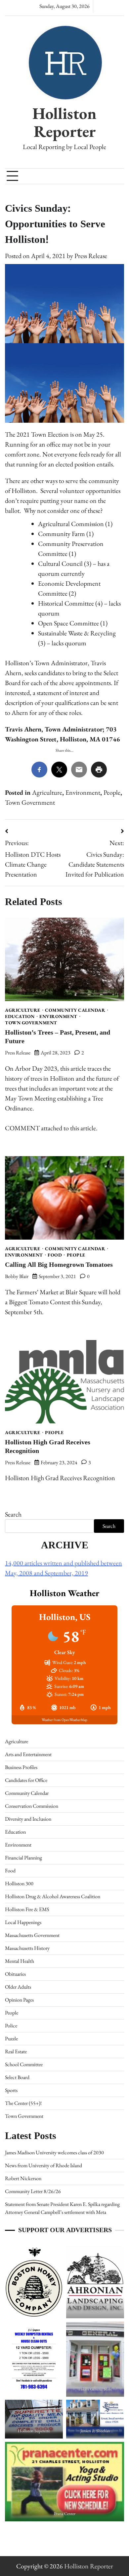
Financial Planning (23, 1858)
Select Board (17, 2077)
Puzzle (11, 2039)
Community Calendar (75, 1010)
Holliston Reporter (64, 122)
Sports (11, 2090)
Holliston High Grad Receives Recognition (48, 1447)
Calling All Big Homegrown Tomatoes (59, 1265)
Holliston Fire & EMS (27, 1909)
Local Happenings (23, 1922)
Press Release (91, 256)
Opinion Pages (19, 2000)
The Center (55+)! (23, 2103)
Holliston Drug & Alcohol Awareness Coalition (53, 1896)
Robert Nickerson (23, 2178)
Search (13, 1514)
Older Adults (18, 1987)
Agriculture (47, 792)
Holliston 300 (19, 1883)
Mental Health (20, 1961)
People (112, 792)
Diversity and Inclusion (28, 1819)
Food (55, 1255)
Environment (83, 792)
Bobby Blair (17, 1276)
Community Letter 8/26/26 (33, 2191)
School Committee (24, 2064)
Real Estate (16, 2051)
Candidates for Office (26, 1780)
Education (20, 1016)
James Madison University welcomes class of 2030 (54, 2152)
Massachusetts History (27, 1948)
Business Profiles (21, 1767)
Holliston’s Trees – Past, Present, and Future (58, 1037)
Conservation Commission (32, 1806)
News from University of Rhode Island (43, 2165)
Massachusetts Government (32, 1935)
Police (11, 2026)
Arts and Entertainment (28, 1754)
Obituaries (15, 1974)
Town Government (30, 802)
